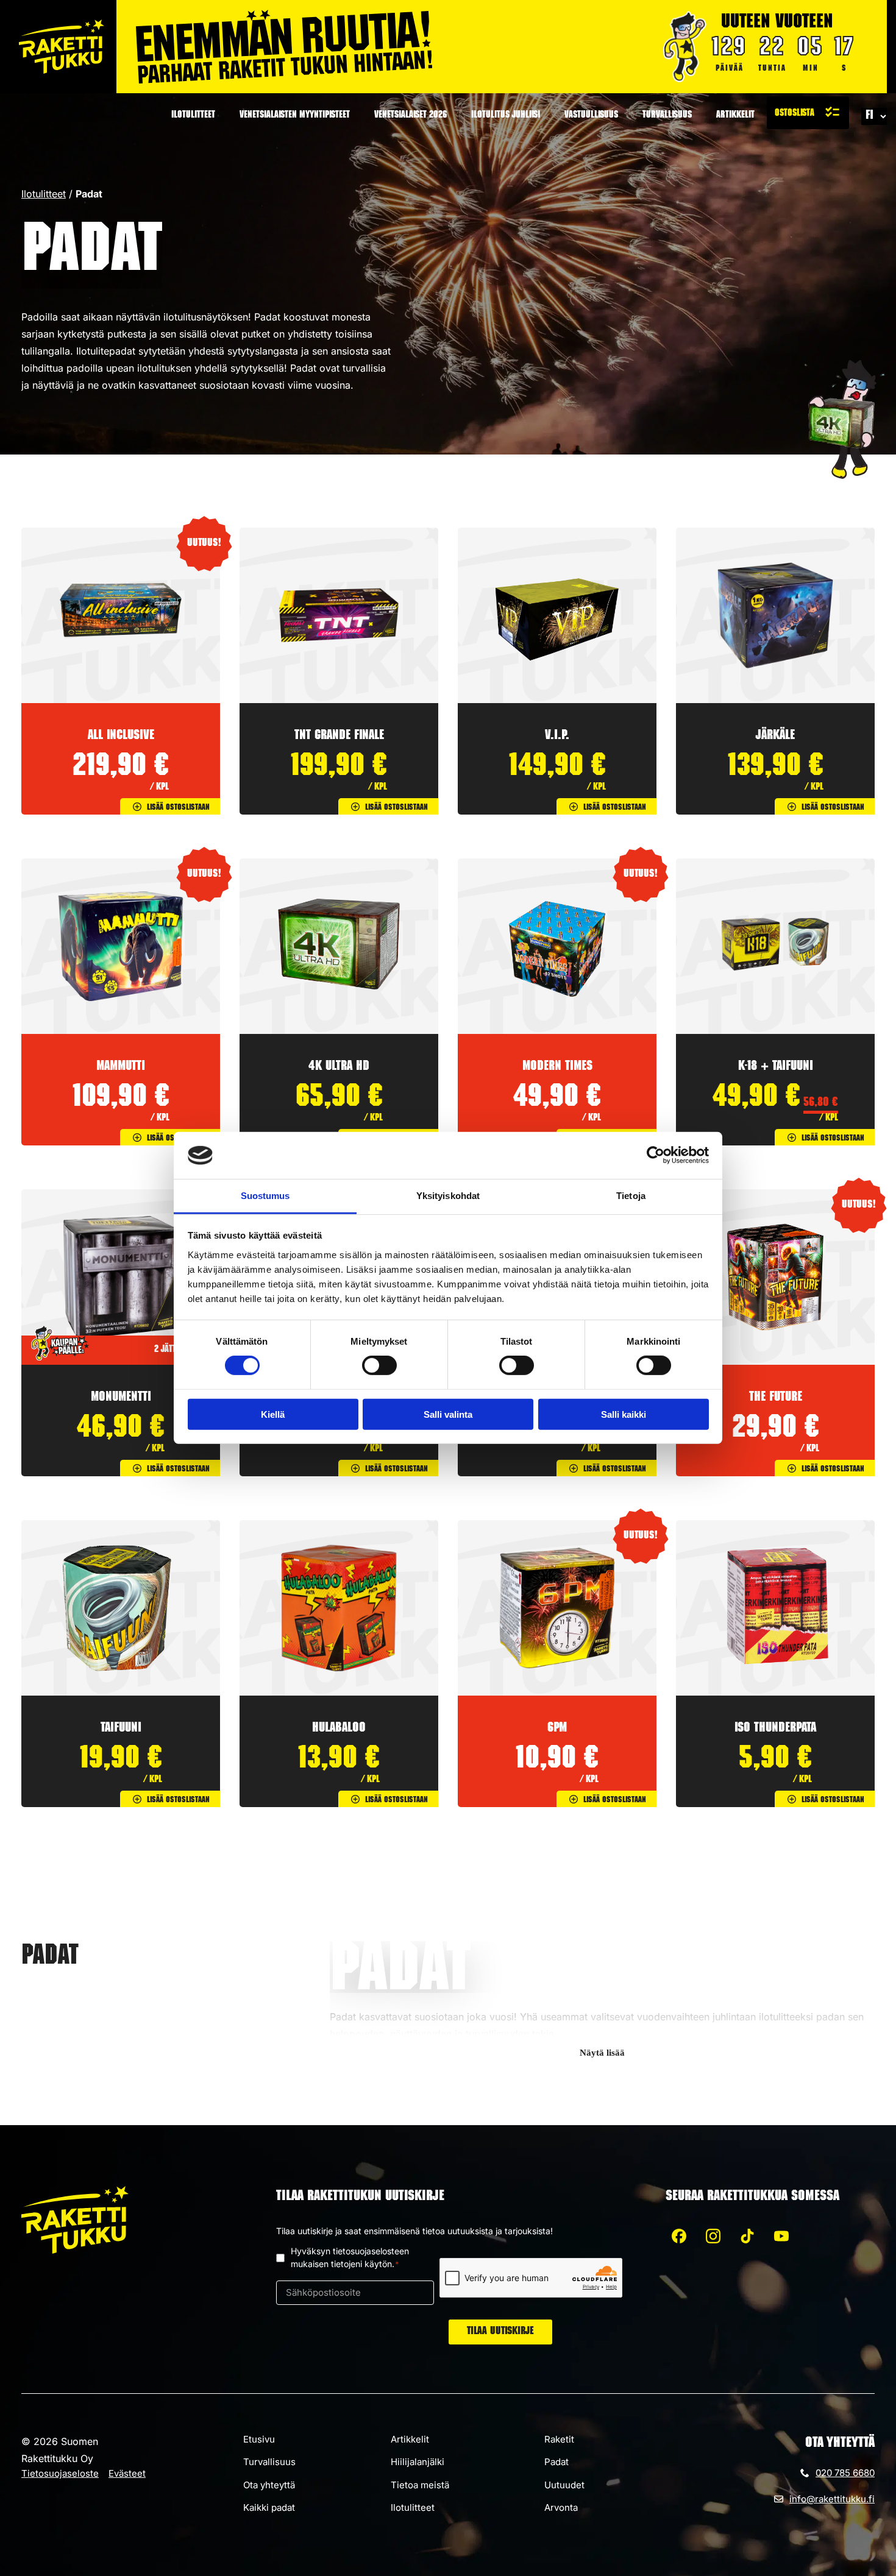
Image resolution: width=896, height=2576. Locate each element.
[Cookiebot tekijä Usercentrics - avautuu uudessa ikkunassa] (656, 1155)
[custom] (679, 2236)
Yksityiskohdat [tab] (448, 1196)
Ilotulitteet (193, 116)
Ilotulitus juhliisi (506, 116)
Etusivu (259, 2439)
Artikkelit (735, 116)
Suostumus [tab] (265, 1196)
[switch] (379, 1365)
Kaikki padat (269, 2507)
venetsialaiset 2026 (411, 116)
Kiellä (273, 1414)
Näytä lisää (602, 2053)
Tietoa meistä (420, 2485)
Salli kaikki (624, 1414)
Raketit (559, 2439)
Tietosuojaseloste (60, 2473)
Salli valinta (448, 1414)
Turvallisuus (667, 116)
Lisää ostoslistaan (178, 808)
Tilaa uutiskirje (500, 2332)
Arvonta (561, 2507)
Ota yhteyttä (269, 2485)
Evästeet (127, 2473)
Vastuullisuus (591, 116)
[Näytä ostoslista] (808, 113)
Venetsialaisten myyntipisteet (295, 116)
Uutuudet (564, 2485)
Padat (556, 2462)
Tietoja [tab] (631, 1196)
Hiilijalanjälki (418, 2462)
